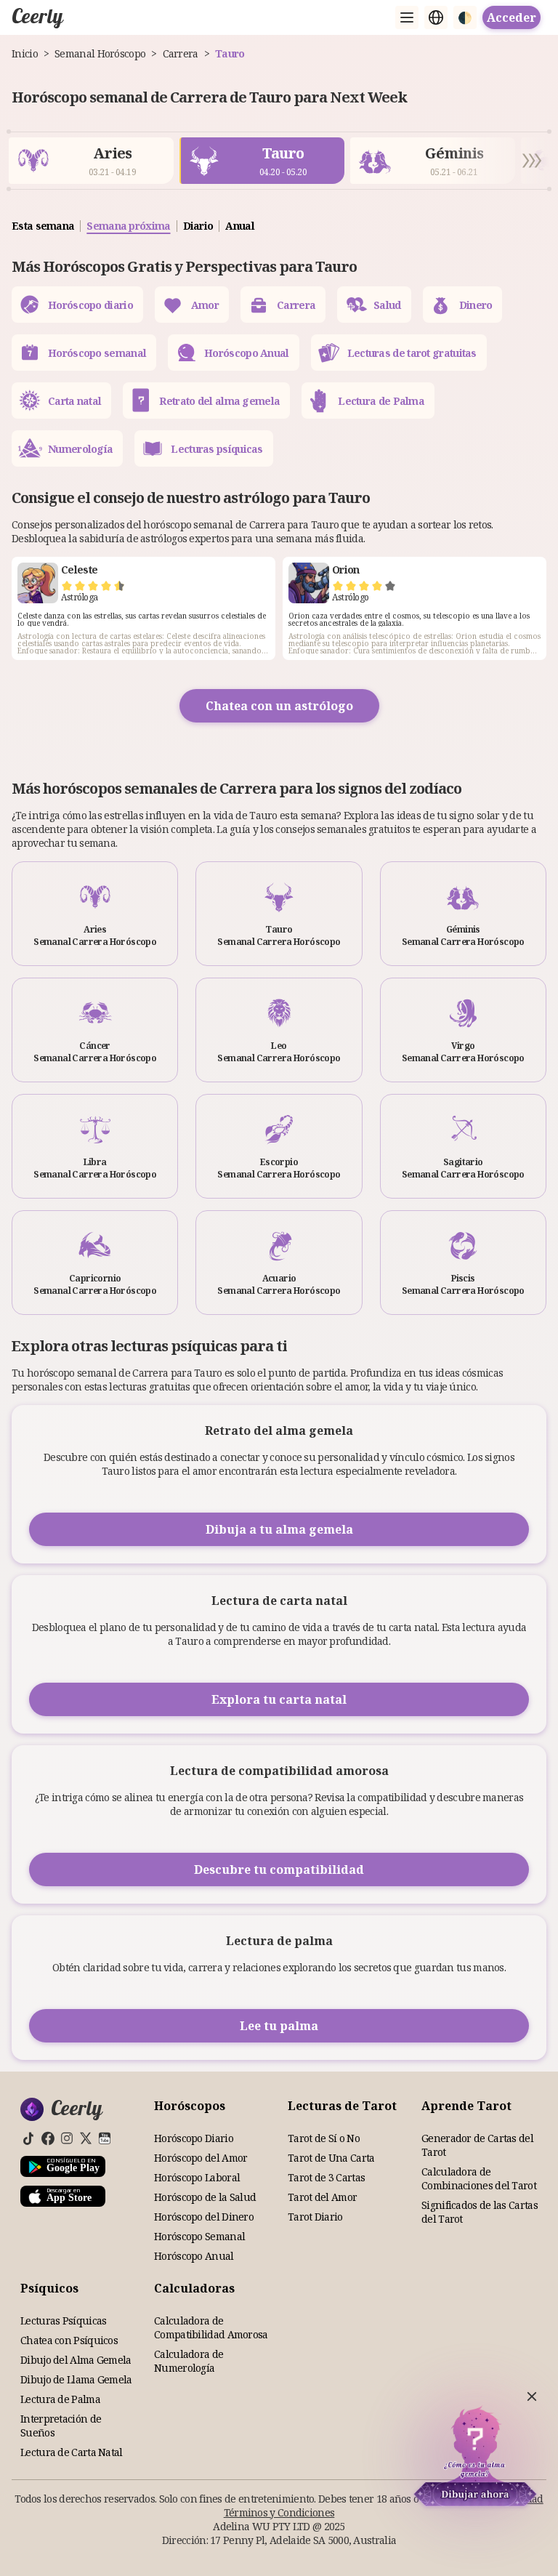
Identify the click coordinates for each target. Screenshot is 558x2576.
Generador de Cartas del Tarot (477, 2145)
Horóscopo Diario (194, 2138)
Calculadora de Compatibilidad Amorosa (211, 2327)
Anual (240, 226)
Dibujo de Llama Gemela (76, 2379)
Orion (346, 569)
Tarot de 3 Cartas (326, 2177)
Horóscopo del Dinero (204, 2217)
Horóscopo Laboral (197, 2177)
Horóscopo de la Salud (205, 2197)
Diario (198, 226)
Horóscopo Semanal (199, 2236)
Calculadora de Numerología (189, 2361)
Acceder (511, 17)
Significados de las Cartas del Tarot (480, 2212)
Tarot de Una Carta (331, 2158)
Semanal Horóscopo (100, 53)
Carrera (181, 53)
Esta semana (43, 226)
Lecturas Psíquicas (63, 2321)
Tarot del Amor (322, 2197)
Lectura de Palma (60, 2399)
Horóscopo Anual (194, 2256)
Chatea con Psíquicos (69, 2340)
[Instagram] (67, 2138)
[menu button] (407, 17)
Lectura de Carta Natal (72, 2452)
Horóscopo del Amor (201, 2158)
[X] (86, 2138)
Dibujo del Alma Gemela (76, 2360)
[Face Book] (48, 2138)
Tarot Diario (315, 2217)
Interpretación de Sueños (61, 2426)
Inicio (25, 53)
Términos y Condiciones (279, 2512)
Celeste (79, 569)
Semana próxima (128, 226)
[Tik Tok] (29, 2138)
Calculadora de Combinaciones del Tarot (479, 2178)
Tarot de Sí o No (324, 2138)
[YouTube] (105, 2138)
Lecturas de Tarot (342, 2106)
